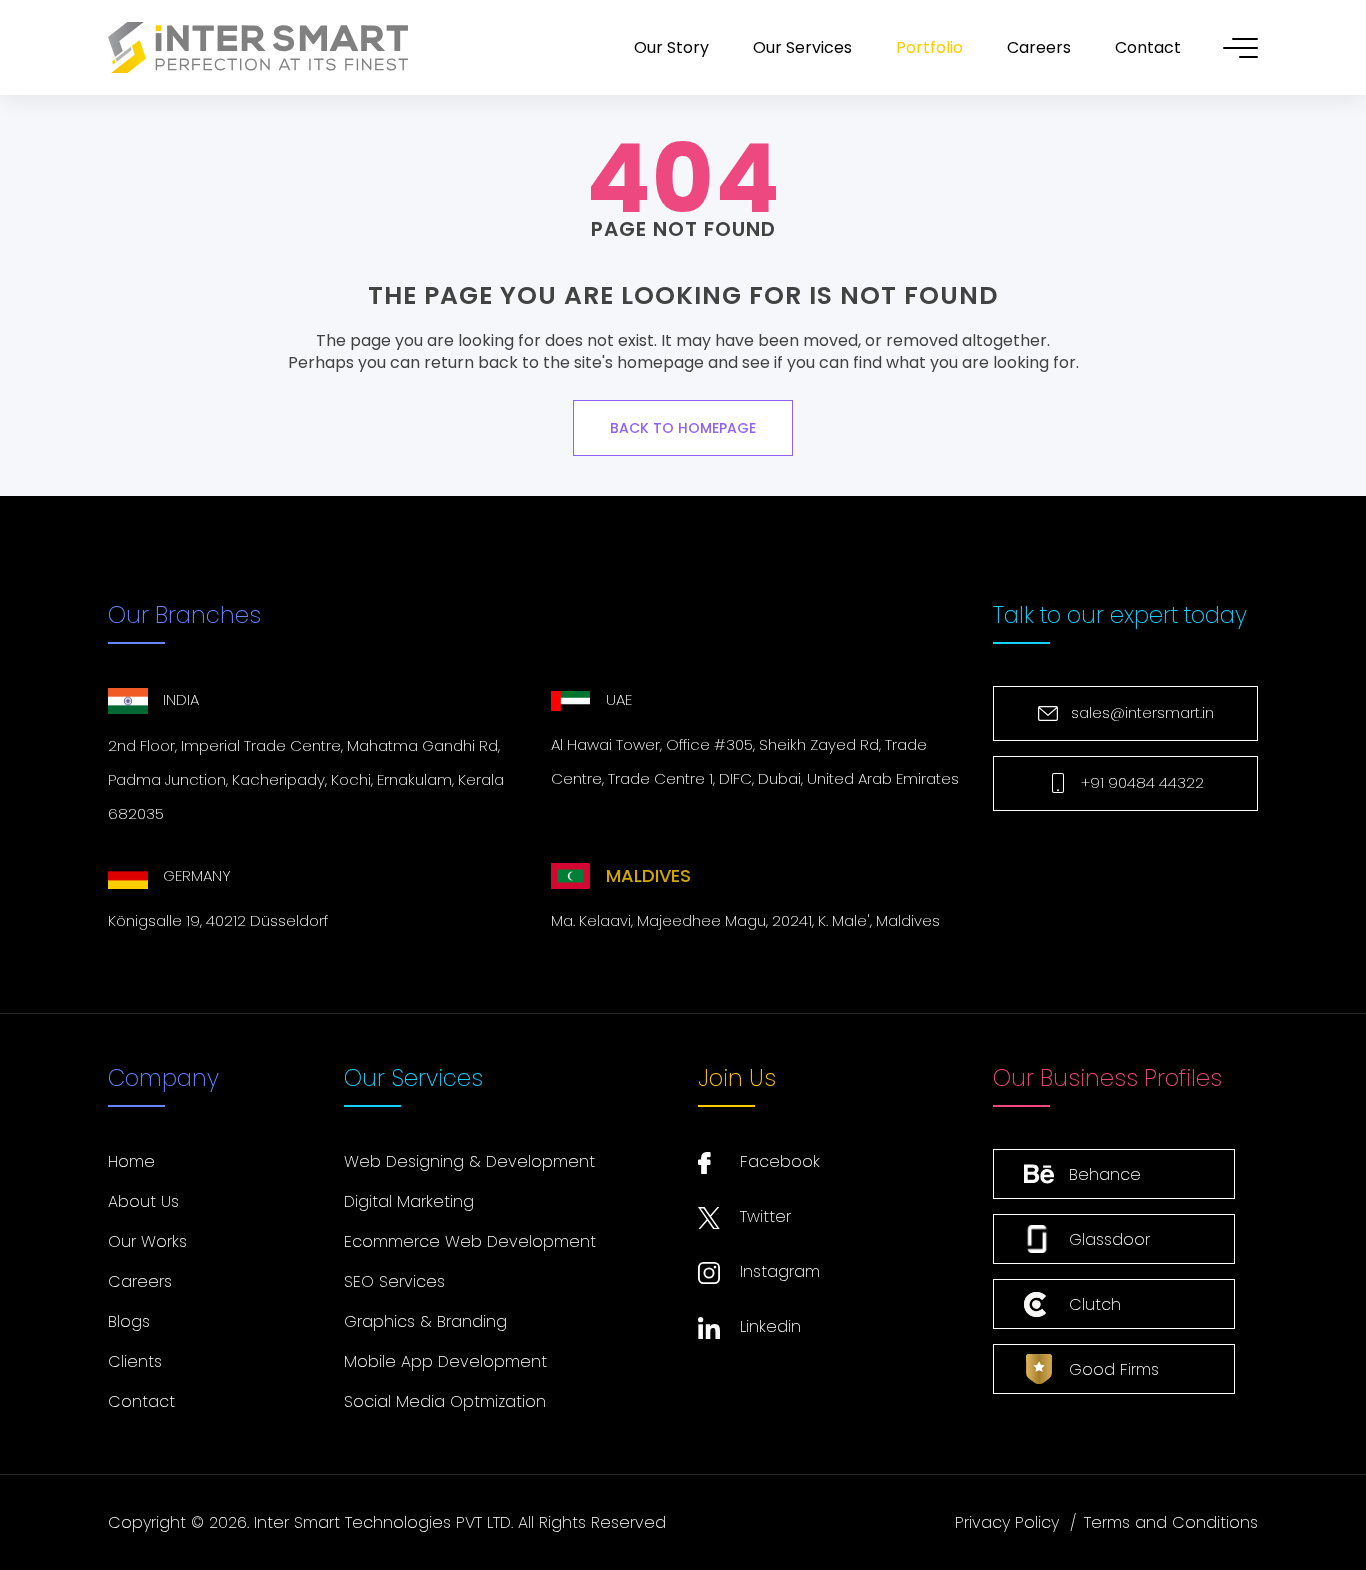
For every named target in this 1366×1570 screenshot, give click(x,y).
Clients (135, 1361)
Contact (141, 1401)
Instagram (780, 1271)
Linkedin (770, 1326)
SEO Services (394, 1281)
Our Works (147, 1241)
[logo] (258, 48)
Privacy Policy (1007, 1522)
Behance (1105, 1174)
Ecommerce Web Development (470, 1241)
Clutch (1095, 1304)
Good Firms (1114, 1369)
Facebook (780, 1161)
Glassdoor (1109, 1239)
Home (131, 1161)
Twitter (765, 1216)
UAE (619, 699)
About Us (143, 1201)
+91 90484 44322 (1142, 782)
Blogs (129, 1321)
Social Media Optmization (445, 1401)
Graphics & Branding (425, 1321)
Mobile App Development (445, 1361)
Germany (197, 875)
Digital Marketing (409, 1201)
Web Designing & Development (469, 1161)
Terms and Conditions (1171, 1522)
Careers (140, 1281)
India (181, 699)
